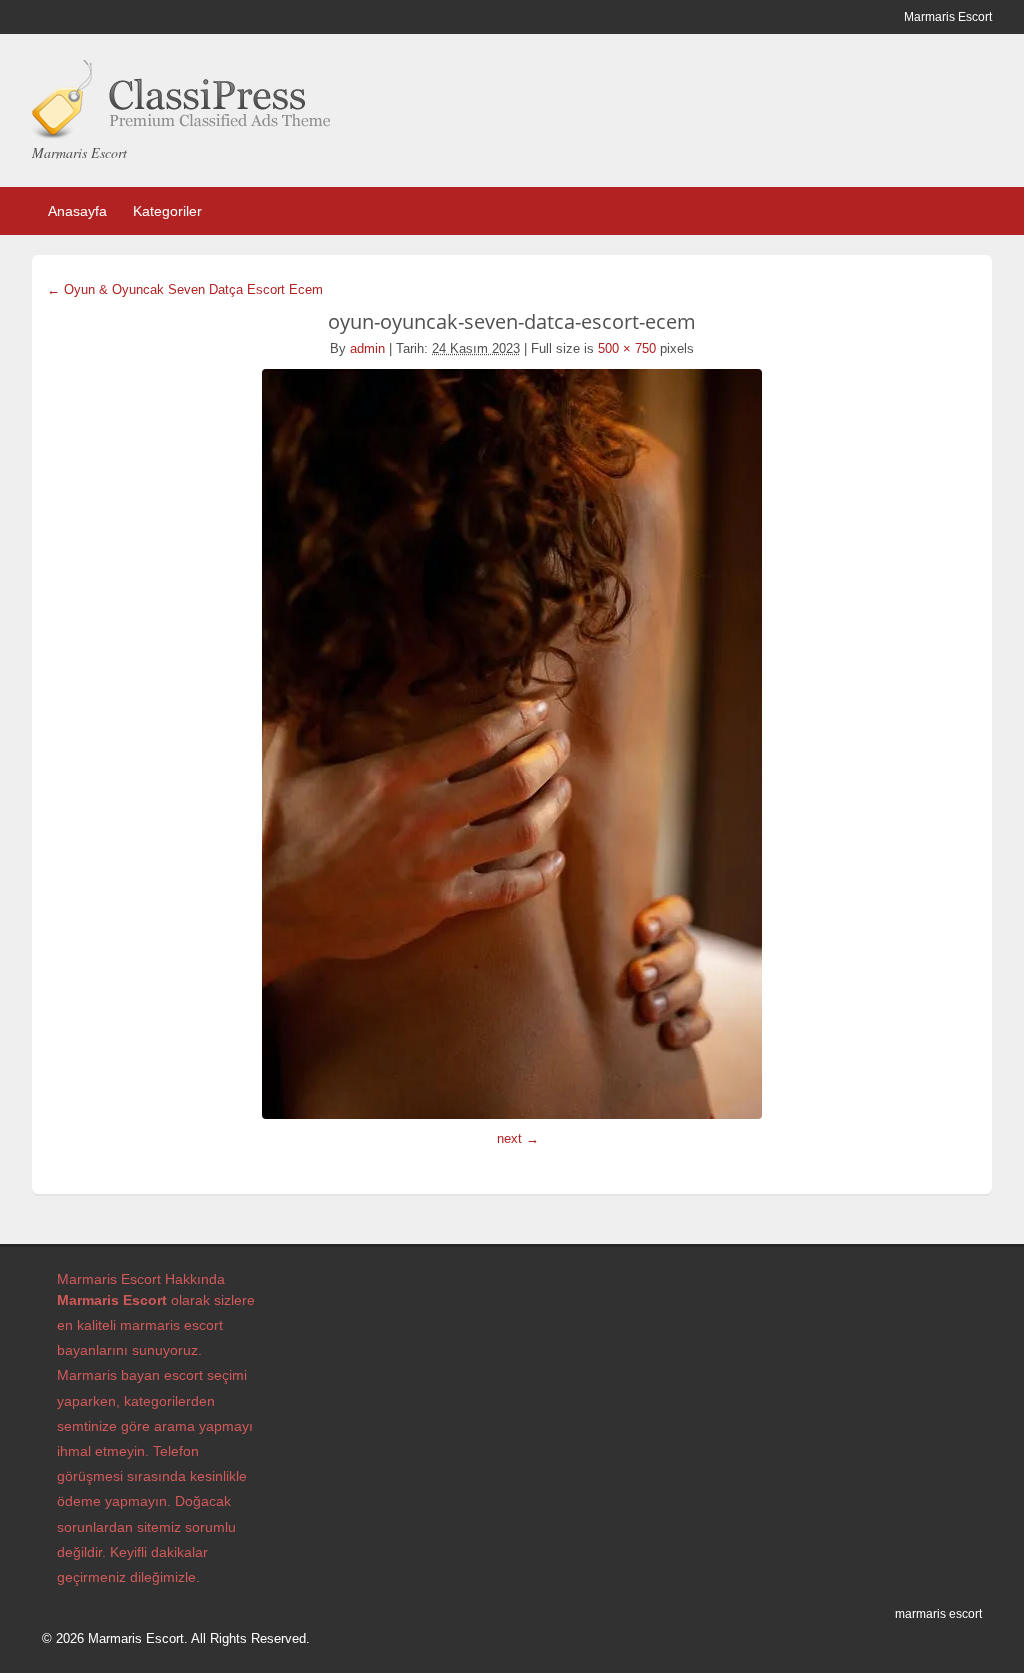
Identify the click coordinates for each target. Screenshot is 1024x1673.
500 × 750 (627, 348)
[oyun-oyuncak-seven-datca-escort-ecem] (512, 744)
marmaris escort (938, 1614)
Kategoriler (167, 211)
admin (367, 348)
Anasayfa (77, 211)
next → (518, 1138)
